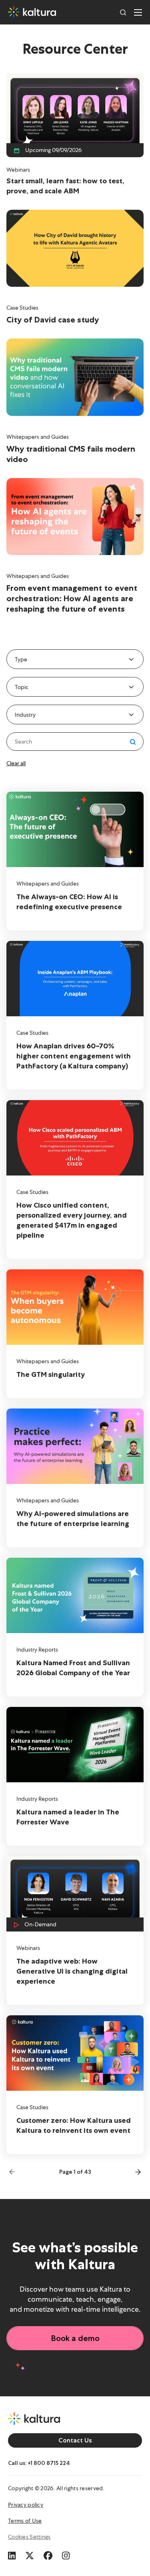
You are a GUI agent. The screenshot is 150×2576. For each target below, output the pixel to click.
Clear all (16, 763)
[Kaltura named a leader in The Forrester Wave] (75, 1776)
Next (136, 2172)
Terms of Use (25, 2521)
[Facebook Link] (48, 2554)
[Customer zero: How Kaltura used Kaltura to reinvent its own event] (75, 2085)
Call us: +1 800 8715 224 (39, 2463)
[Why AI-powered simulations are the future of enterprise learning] (75, 1478)
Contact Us (75, 2440)
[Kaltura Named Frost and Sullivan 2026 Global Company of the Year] (75, 1627)
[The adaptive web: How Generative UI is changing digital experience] (75, 1930)
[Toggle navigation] (138, 12)
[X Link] (30, 2554)
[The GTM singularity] (75, 1334)
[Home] (32, 12)
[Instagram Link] (66, 2554)
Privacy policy (26, 2505)
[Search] (123, 12)
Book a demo (75, 2338)
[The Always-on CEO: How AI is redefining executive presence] (75, 861)
